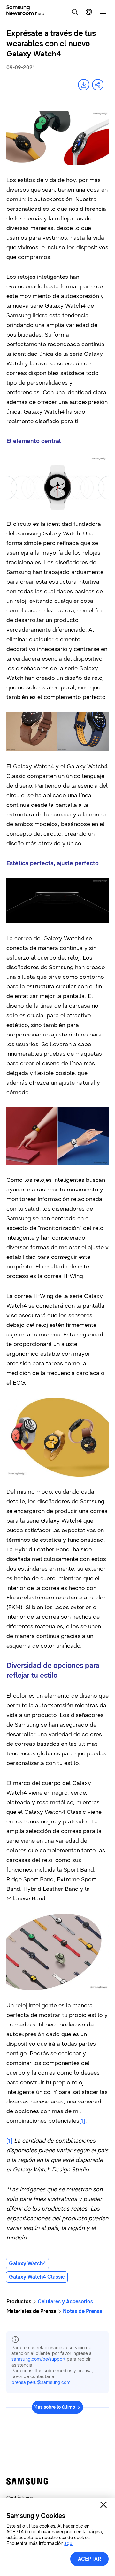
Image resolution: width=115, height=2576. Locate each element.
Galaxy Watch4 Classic (37, 2277)
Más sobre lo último (54, 2407)
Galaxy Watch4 (27, 2263)
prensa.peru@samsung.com (41, 2382)
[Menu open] (103, 12)
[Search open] (75, 12)
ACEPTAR (90, 2559)
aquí (69, 2543)
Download (84, 85)
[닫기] (103, 2505)
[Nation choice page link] (89, 12)
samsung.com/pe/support (38, 2359)
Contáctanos (20, 2498)
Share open (98, 85)
